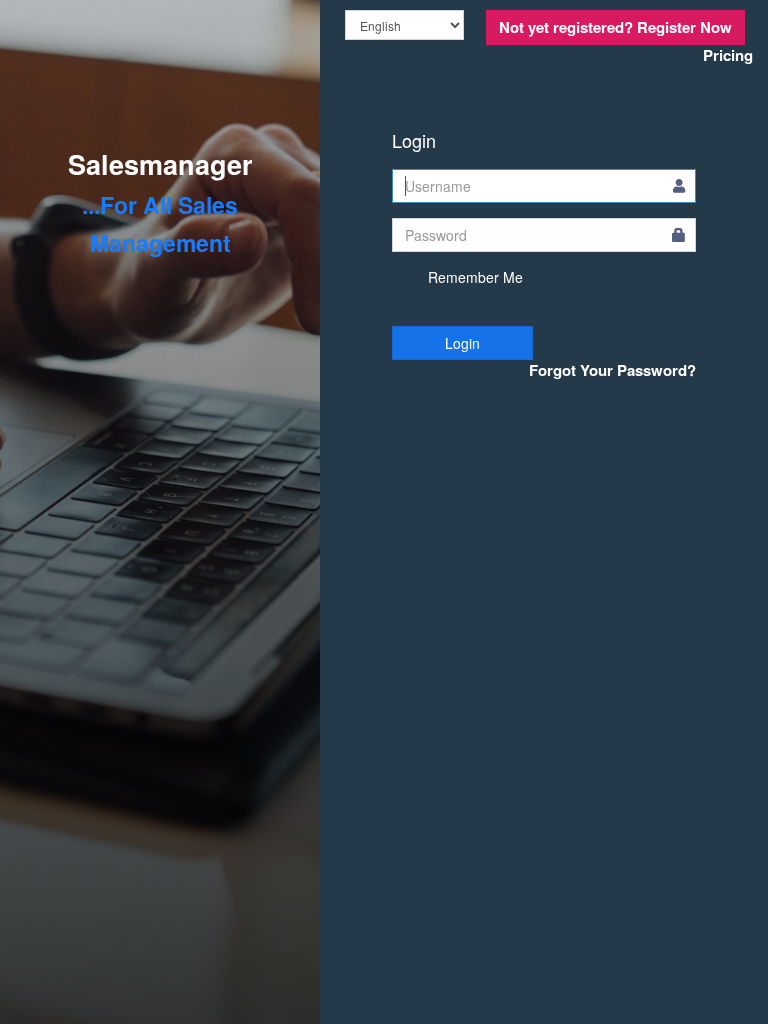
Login (462, 343)
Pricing (728, 55)
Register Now (615, 27)
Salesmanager (160, 164)
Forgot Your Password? (612, 370)
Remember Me (473, 277)
